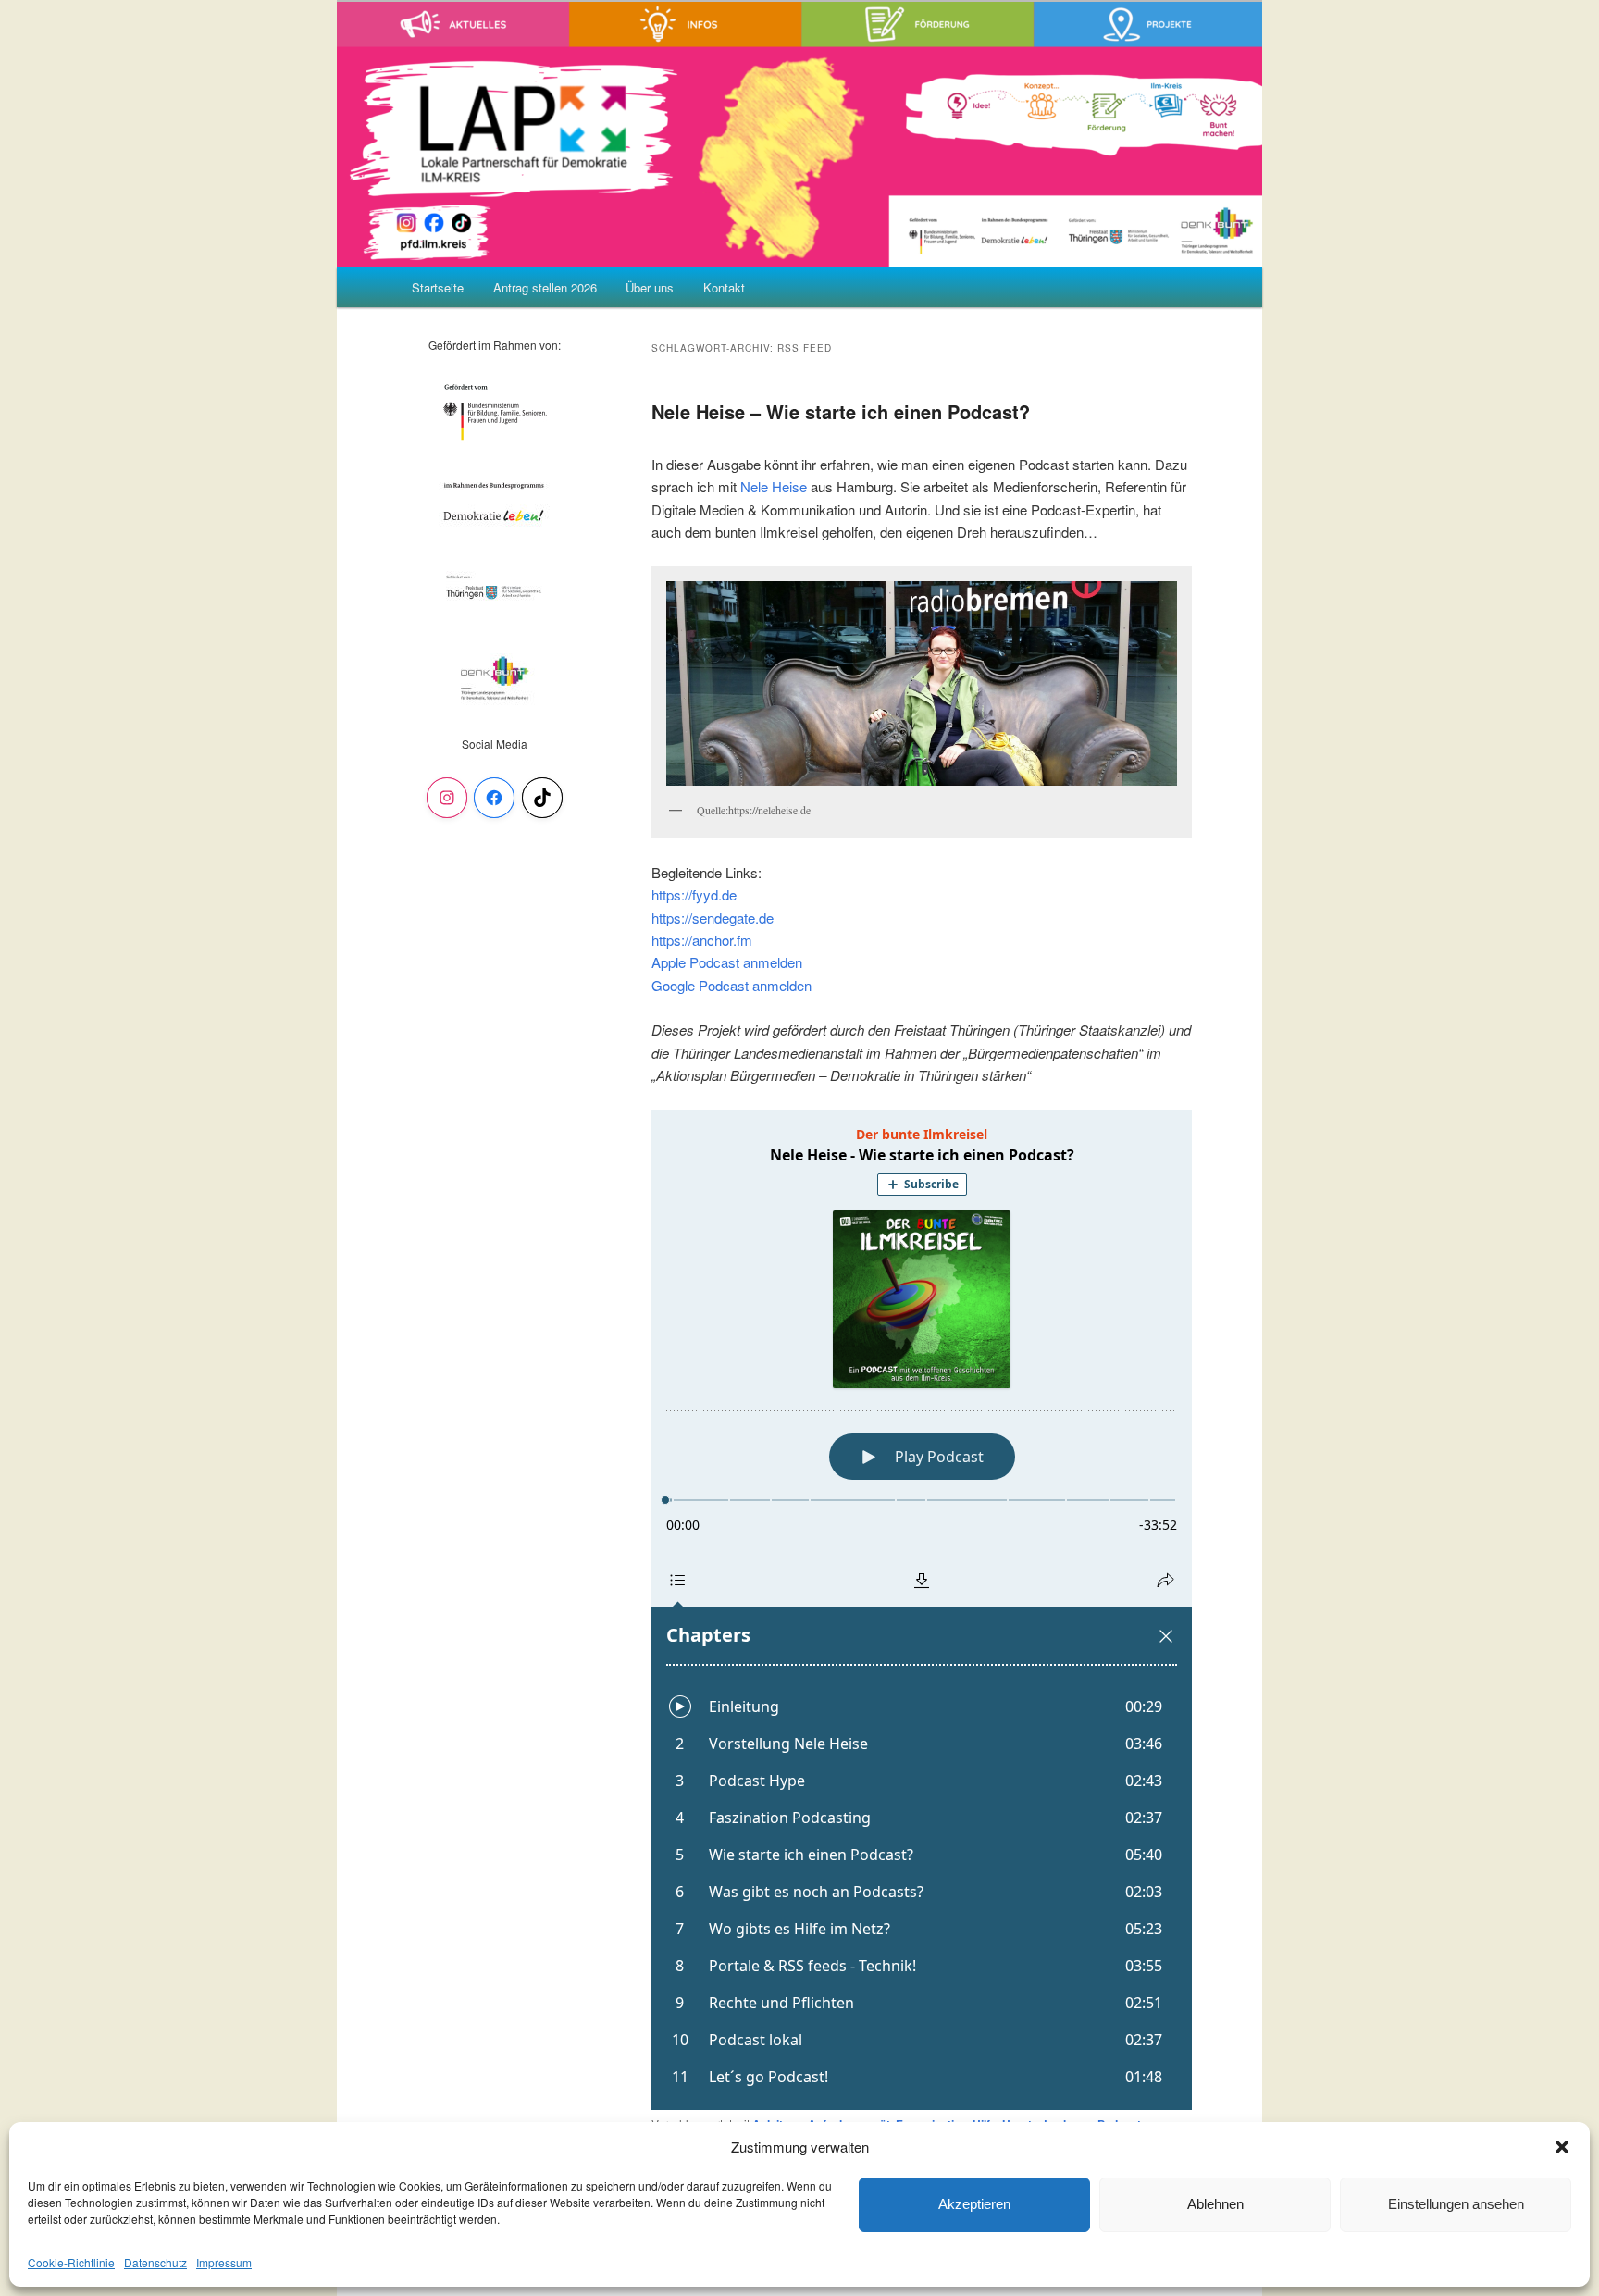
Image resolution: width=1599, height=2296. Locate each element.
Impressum (224, 2262)
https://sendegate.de (713, 918)
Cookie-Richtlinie (71, 2262)
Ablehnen (1215, 2204)
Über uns (650, 287)
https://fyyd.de (694, 894)
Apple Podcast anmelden (727, 962)
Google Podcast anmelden (731, 985)
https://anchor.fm (702, 940)
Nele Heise (774, 486)
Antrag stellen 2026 (545, 287)
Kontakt (724, 287)
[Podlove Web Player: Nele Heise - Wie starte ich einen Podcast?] (922, 1610)
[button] (1562, 2147)
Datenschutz (155, 2262)
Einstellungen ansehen (1456, 2204)
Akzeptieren (974, 2204)
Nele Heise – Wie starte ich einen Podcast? (841, 411)
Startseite (438, 287)
